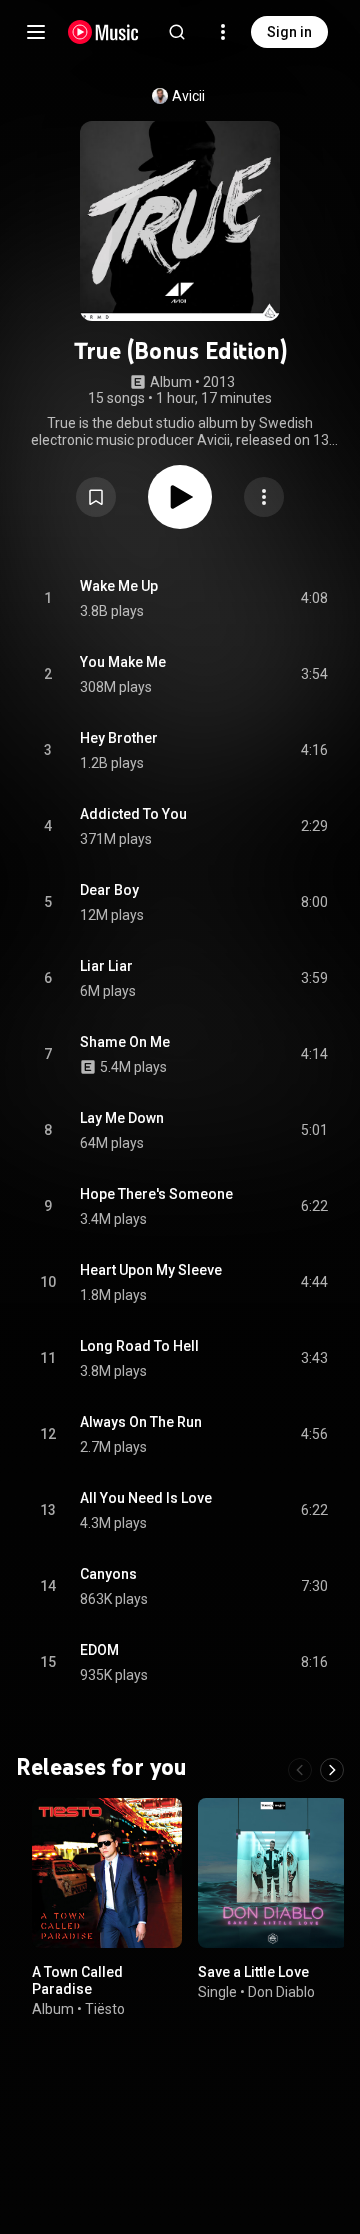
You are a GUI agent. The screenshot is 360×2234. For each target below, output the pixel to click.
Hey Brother (119, 738)
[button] (96, 497)
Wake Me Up (119, 586)
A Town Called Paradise (77, 1980)
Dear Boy (109, 890)
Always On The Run (141, 1422)
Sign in (289, 32)
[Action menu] (264, 497)
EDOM (99, 1650)
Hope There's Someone (156, 1194)
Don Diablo (281, 1991)
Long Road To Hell (139, 1346)
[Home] (103, 32)
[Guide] (36, 32)
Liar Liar (106, 966)
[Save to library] (96, 497)
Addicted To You (133, 814)
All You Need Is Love (146, 1498)
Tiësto (105, 2008)
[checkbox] (314, 599)
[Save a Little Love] (273, 1873)
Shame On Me (125, 1042)
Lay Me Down (122, 1118)
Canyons (108, 1574)
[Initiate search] (177, 32)
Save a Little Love (253, 1972)
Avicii (188, 96)
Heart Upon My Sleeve (151, 1270)
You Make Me (123, 662)
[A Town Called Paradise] (107, 1873)
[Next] (332, 1770)
